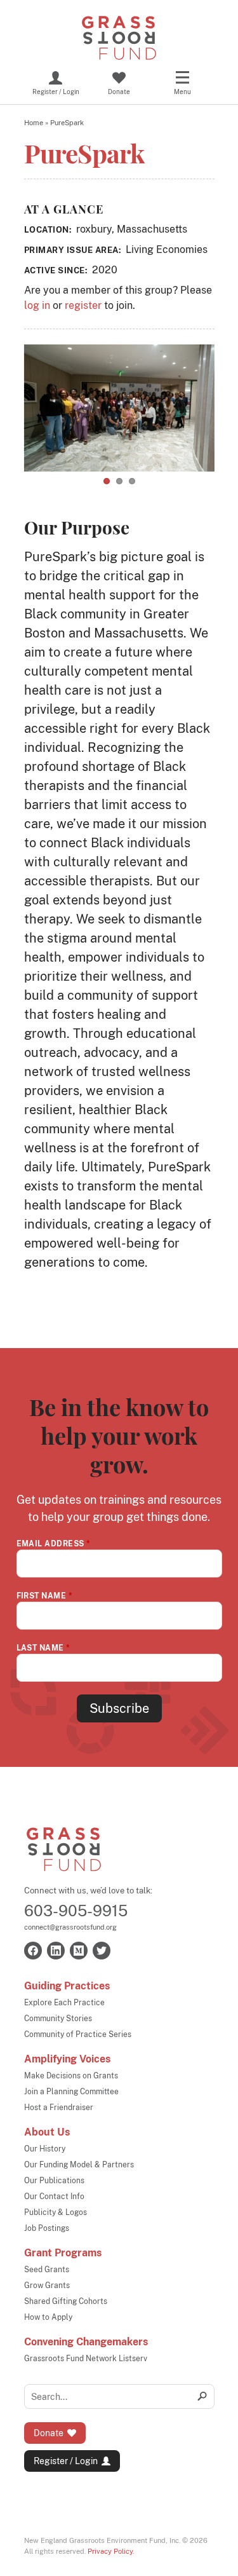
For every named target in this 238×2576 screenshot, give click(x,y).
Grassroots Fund (64, 1849)
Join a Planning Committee (71, 2092)
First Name (45, 1596)
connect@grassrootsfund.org (70, 1927)
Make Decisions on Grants (71, 2076)
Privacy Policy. (111, 2551)
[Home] (119, 38)
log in (37, 305)
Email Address (54, 1544)
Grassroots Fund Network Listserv (86, 2359)
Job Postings (47, 2228)
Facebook (33, 1951)
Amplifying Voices (67, 2059)
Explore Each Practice (64, 2003)
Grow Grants (47, 2286)
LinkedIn (56, 1951)
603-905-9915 (76, 1911)
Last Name (43, 1648)
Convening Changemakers (86, 2342)
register (83, 305)
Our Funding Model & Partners (79, 2165)
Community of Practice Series (78, 2034)
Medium (79, 1951)
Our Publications (54, 2181)
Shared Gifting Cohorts (66, 2301)
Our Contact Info (54, 2197)
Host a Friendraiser (59, 2108)
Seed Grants (47, 2270)
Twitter (102, 1951)
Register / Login (66, 2461)
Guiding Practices (67, 1986)
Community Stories (58, 2019)
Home (34, 123)
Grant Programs (63, 2253)
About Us (47, 2132)
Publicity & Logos (56, 2212)
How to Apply (48, 2317)
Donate (49, 2433)
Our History (45, 2149)
